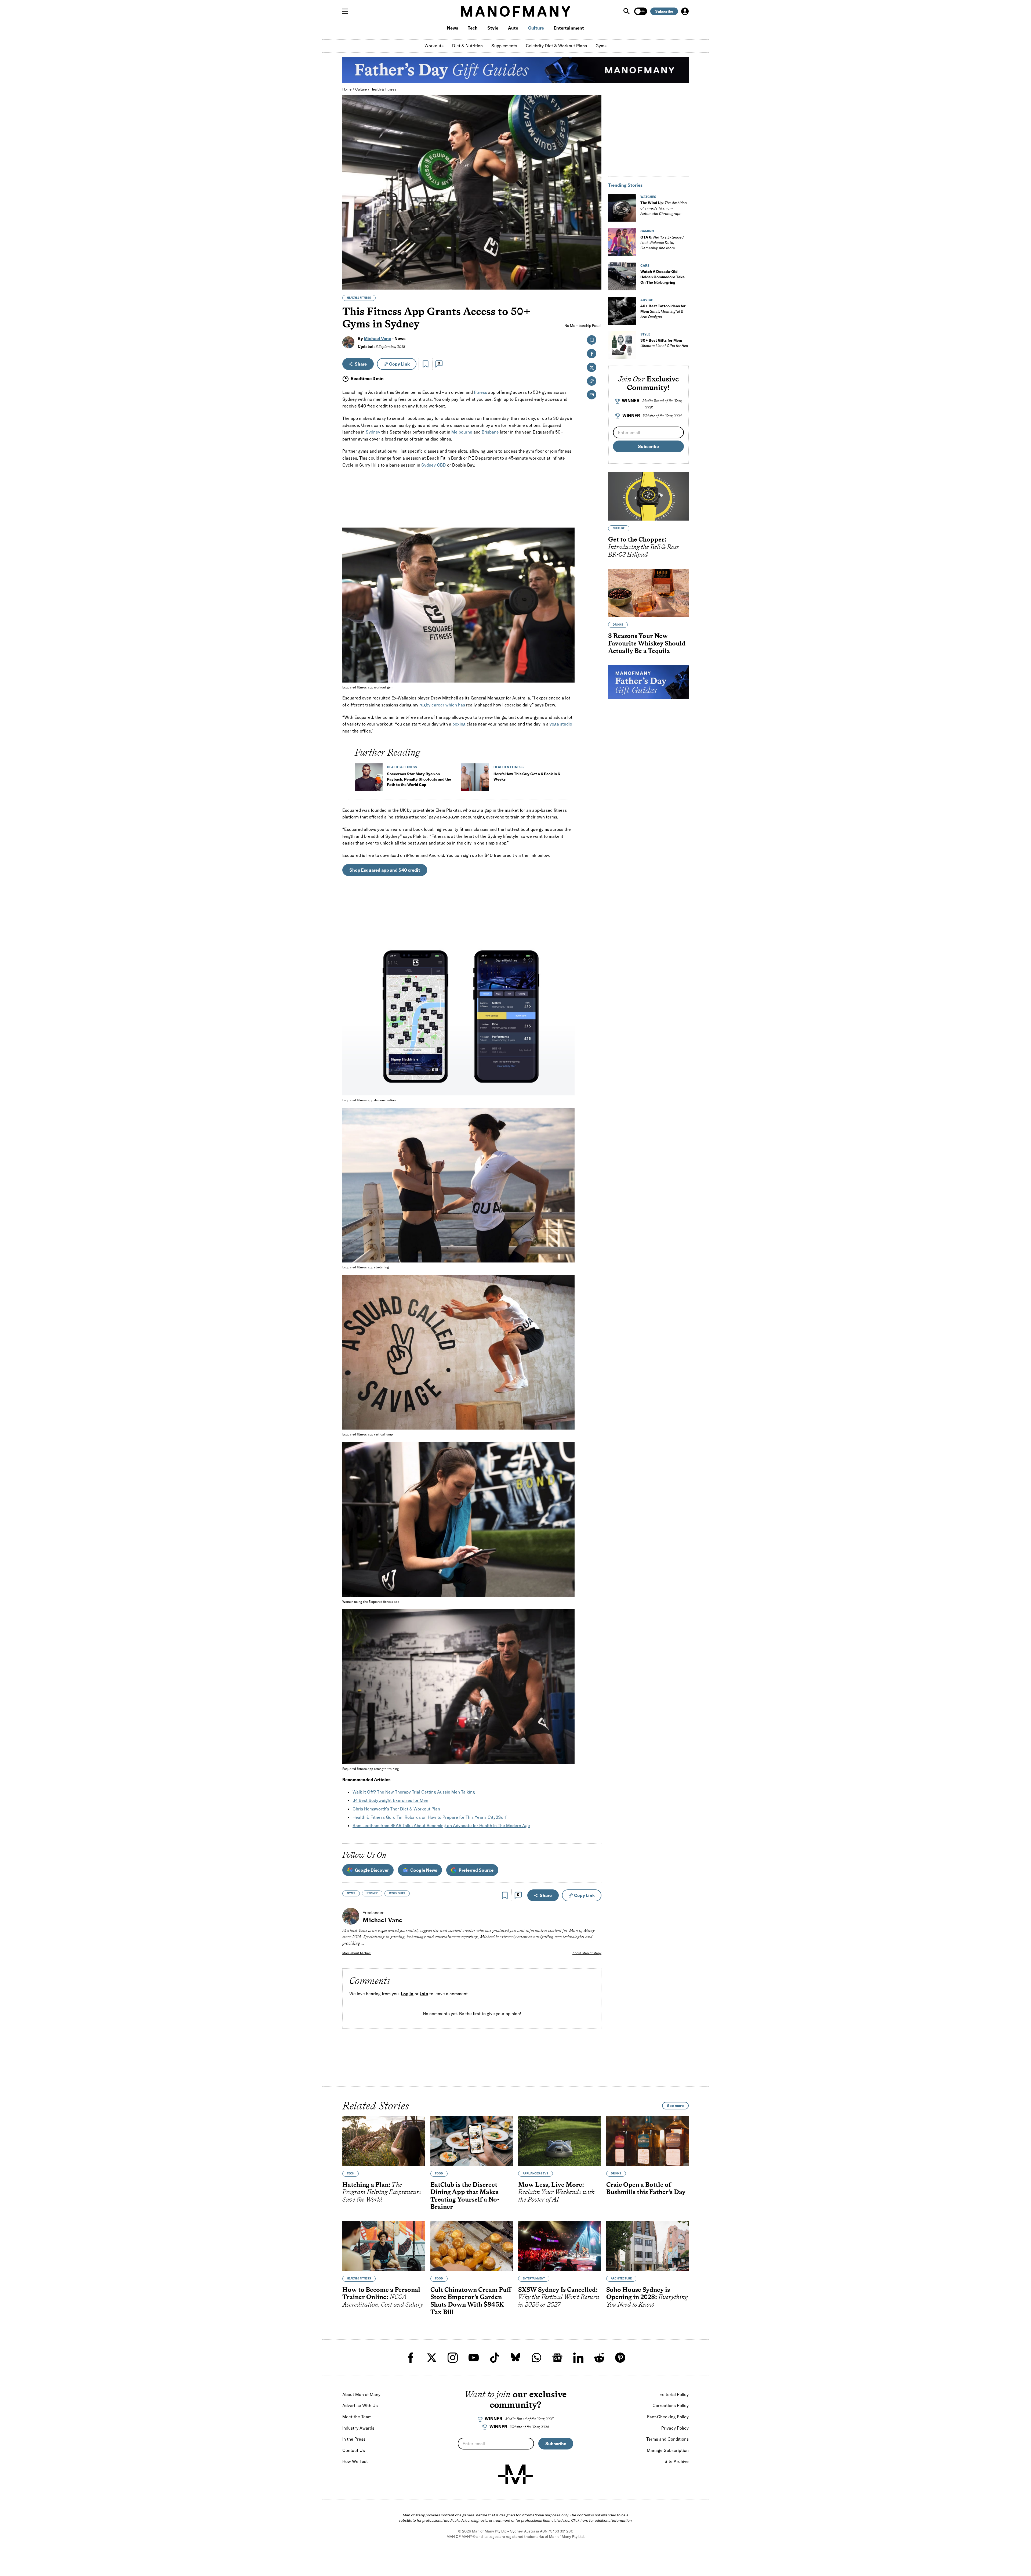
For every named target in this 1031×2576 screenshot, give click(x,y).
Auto (513, 28)
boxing (459, 724)
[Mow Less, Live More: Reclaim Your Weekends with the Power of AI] (560, 2141)
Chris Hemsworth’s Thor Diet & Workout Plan (396, 1809)
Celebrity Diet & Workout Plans (556, 46)
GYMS (351, 1893)
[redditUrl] (599, 2358)
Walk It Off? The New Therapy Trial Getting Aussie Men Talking (414, 1792)
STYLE (645, 334)
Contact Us (354, 2450)
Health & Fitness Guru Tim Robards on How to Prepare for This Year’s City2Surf (429, 1817)
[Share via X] (594, 260)
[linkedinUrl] (578, 2358)
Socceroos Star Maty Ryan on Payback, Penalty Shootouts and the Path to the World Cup (419, 779)
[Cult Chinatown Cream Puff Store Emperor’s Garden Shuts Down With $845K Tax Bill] (472, 2246)
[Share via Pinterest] (594, 271)
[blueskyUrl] (515, 2358)
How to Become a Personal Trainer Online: (383, 2297)
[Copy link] (594, 283)
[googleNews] (557, 2358)
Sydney (373, 432)
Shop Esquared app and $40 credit (385, 870)
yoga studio (561, 724)
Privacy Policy (675, 2428)
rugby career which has (442, 705)
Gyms (601, 46)
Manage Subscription (668, 2450)
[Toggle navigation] (347, 11)
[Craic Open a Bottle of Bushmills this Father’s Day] (648, 2141)
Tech (473, 28)
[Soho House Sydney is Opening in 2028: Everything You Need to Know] (648, 2246)
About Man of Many (587, 1953)
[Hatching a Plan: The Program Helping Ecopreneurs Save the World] (384, 2141)
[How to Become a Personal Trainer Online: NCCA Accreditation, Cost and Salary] (384, 2246)
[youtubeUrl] (474, 2358)
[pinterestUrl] (620, 2358)
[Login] (685, 11)
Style (493, 28)
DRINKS (618, 625)
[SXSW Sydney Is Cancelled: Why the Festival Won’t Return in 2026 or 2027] (560, 2246)
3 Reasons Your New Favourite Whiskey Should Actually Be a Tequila (647, 643)
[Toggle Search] (627, 11)
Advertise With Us (360, 2405)
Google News (424, 1870)
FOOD (439, 2173)
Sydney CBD (434, 465)
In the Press (354, 2439)
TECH (351, 2173)
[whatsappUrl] (536, 2358)
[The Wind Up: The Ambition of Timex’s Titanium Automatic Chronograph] (622, 208)
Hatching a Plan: (382, 2192)
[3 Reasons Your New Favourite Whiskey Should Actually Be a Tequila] (648, 593)
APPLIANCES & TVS (536, 2173)
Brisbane (490, 432)
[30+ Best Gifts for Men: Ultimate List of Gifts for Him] (622, 345)
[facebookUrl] (411, 2358)
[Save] (426, 364)
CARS (645, 266)
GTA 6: (662, 243)
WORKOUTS (397, 1893)
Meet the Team (357, 2417)
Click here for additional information (601, 2520)
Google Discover (372, 1870)
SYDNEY (372, 1893)
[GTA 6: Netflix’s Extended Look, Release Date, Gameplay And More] (622, 242)
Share (361, 364)
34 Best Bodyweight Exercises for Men (390, 1800)
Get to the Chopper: (644, 547)
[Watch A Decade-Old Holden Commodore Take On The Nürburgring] (622, 276)
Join (424, 1994)
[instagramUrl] (453, 2358)
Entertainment (569, 28)
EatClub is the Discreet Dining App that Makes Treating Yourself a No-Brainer (465, 2195)
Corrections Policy (671, 2405)
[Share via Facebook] (594, 248)
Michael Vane (377, 338)
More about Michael (357, 1953)
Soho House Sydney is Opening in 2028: (647, 2297)
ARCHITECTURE (621, 2279)
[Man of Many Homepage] (515, 11)
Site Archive (677, 2461)
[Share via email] (592, 395)
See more (675, 2106)
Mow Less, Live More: (556, 2192)
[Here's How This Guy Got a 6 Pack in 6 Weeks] (475, 780)
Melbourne (462, 432)
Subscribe (664, 11)
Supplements (504, 46)
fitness (480, 392)
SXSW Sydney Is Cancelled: (559, 2297)
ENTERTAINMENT (534, 2279)
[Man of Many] (515, 2474)
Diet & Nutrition (467, 46)
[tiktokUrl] (495, 2358)
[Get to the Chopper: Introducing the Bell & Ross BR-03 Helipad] (648, 496)
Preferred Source (476, 1870)
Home (347, 89)
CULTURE (619, 528)
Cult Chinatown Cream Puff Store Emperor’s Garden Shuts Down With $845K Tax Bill (471, 2301)
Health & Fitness (383, 89)
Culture (536, 28)
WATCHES (648, 197)
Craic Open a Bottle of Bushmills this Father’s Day (646, 2188)
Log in (407, 1994)
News (453, 28)
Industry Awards (358, 2428)
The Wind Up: (664, 208)
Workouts (434, 46)
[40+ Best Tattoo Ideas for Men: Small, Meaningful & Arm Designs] (622, 311)
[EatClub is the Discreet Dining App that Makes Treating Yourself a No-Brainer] (472, 2141)
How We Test (355, 2461)
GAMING (647, 231)
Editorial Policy (674, 2394)
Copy (399, 364)
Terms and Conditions (667, 2439)
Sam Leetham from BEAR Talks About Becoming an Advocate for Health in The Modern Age (441, 1825)
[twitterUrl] (432, 2358)
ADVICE (647, 300)
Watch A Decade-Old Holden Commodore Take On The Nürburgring (662, 277)
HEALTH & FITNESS (359, 298)
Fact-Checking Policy (668, 2417)
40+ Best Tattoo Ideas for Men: (663, 311)
